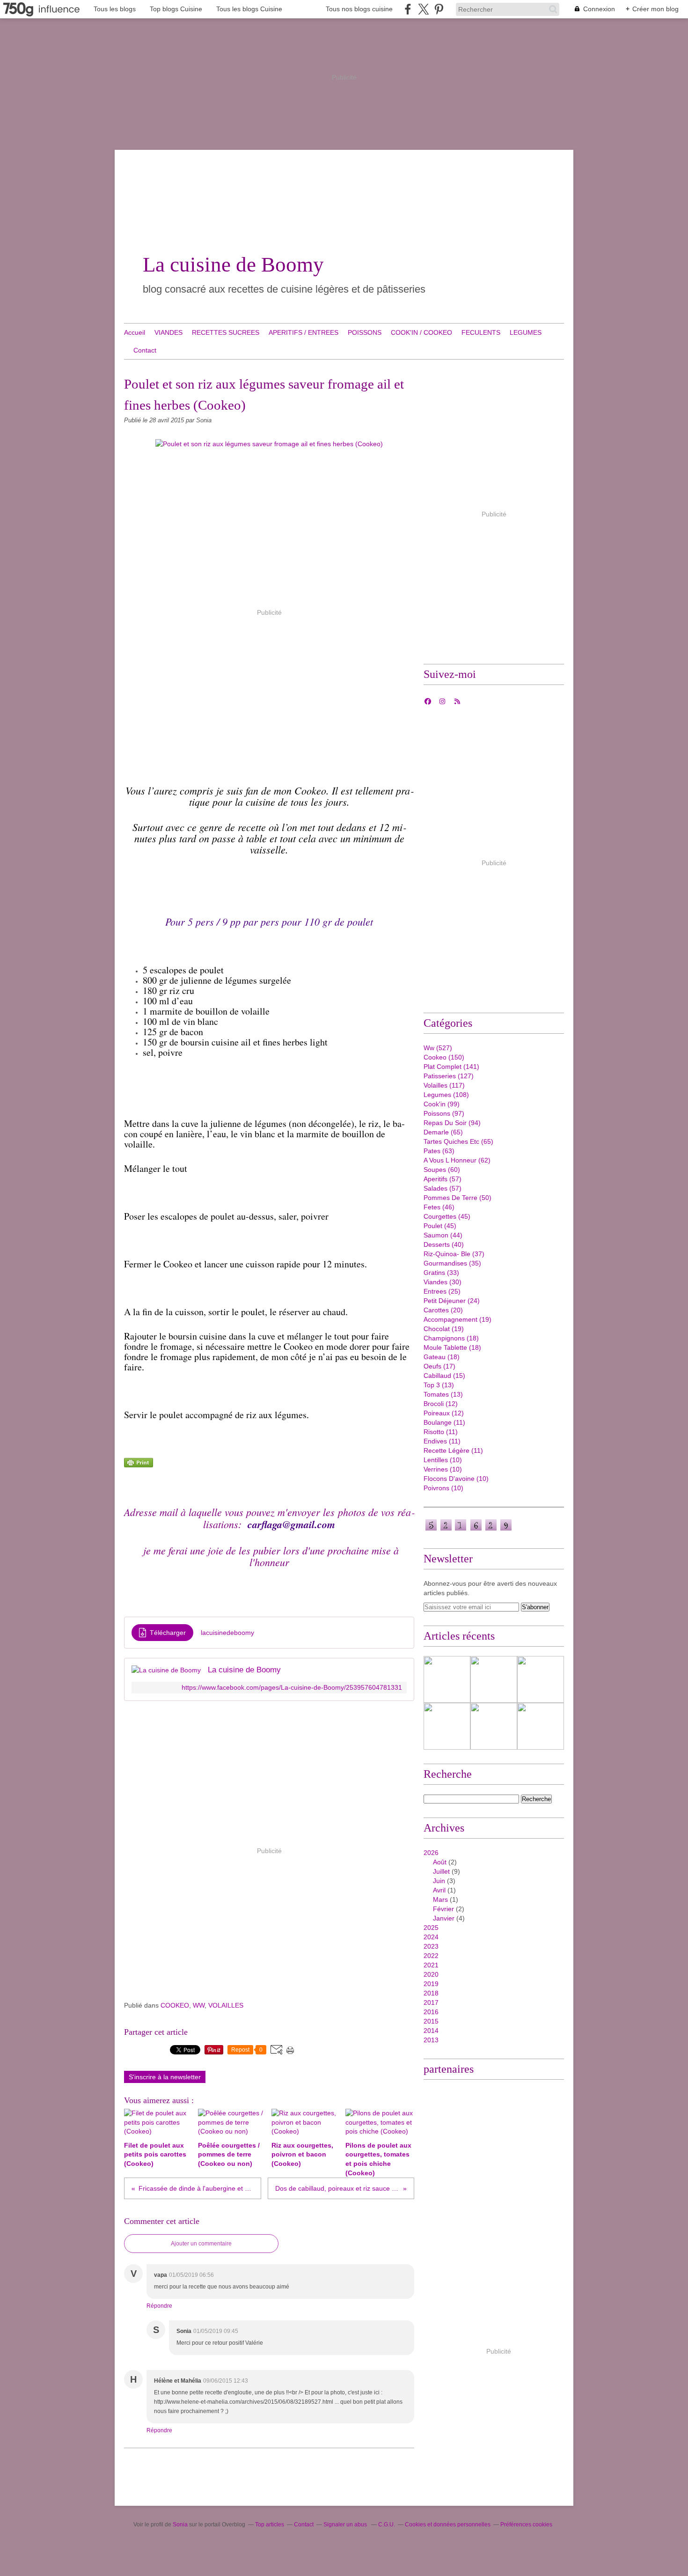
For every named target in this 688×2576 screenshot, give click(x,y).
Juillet (441, 1871)
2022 (431, 1956)
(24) (452, 1301)
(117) (444, 1085)
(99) (442, 1104)
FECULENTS (481, 332)
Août (440, 1862)
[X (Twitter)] (423, 9)
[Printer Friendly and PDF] (139, 1465)
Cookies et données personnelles (448, 2524)
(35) (452, 1263)
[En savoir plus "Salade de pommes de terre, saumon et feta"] (447, 1726)
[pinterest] (439, 9)
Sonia (181, 2524)
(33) (441, 1273)
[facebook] (408, 9)
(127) (449, 1076)
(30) (443, 1282)
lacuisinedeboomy (227, 1633)
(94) (452, 1123)
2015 (431, 2021)
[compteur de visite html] (468, 1530)
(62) (457, 1160)
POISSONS (365, 332)
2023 (431, 1946)
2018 (431, 1993)
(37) (454, 1254)
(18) (451, 1338)
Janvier (444, 1918)
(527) (438, 1048)
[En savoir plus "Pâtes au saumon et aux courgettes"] (494, 1726)
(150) (444, 1057)
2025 (431, 1928)
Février (443, 1909)
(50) (457, 1198)
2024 (431, 1937)
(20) (443, 1310)
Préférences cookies (526, 2524)
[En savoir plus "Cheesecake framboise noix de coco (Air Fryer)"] (447, 1679)
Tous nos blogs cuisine (359, 9)
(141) (451, 1067)
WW (199, 2005)
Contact (145, 350)
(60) (442, 1170)
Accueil (135, 332)
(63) (439, 1151)
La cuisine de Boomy (233, 265)
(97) (444, 1113)
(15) (444, 1376)
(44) (443, 1235)
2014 (431, 2031)
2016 (431, 2012)
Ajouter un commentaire (201, 2244)
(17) (439, 1366)
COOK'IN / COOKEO (421, 332)
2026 (431, 1853)
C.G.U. (387, 2524)
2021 (431, 1965)
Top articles (270, 2524)
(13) (439, 1385)
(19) (457, 1319)
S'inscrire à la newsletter (165, 2077)
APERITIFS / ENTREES (304, 332)
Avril (439, 1890)
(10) (443, 1460)
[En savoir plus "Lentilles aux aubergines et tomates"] (494, 1679)
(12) (441, 1404)
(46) (439, 1207)
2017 (431, 2002)
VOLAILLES (226, 2005)
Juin (439, 1881)
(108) (446, 1095)
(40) (444, 1244)
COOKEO (175, 2005)
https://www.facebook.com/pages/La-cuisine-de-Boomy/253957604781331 (292, 1688)
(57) (443, 1179)
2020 (431, 1974)
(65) (443, 1132)
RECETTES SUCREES (226, 332)
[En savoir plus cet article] (541, 1679)
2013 (431, 2040)
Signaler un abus (346, 2524)
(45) (447, 1216)
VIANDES (168, 332)
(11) (444, 1422)
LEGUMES (526, 332)
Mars (440, 1899)
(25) (442, 1291)
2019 (431, 1984)
